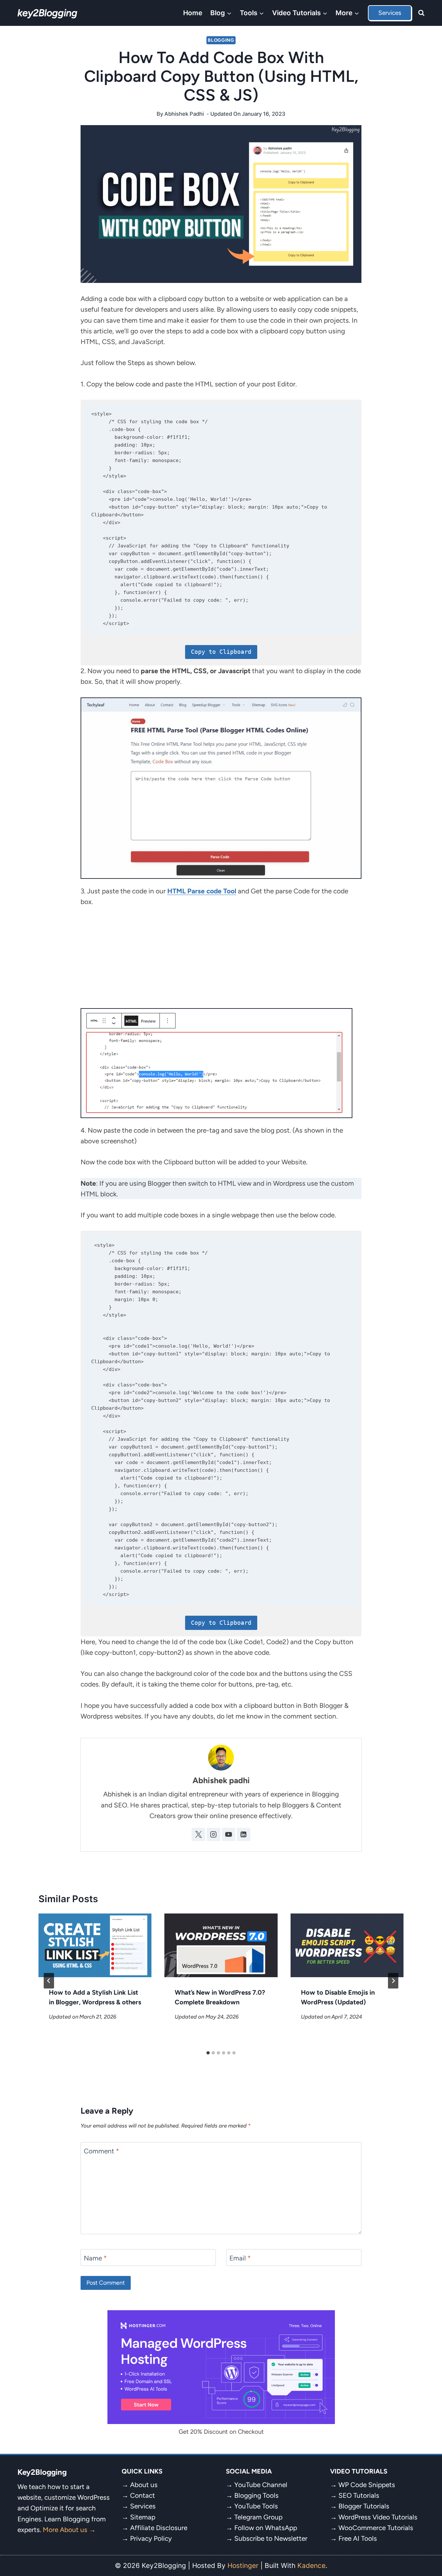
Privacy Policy (151, 2538)
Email (240, 2258)
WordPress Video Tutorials (378, 2517)
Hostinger (243, 2565)
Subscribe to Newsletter (271, 2538)
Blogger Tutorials (364, 2506)
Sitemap (143, 2517)
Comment (101, 2151)
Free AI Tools (358, 2538)
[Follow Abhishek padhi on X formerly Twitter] (198, 1835)
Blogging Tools (256, 2495)
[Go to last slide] (49, 1981)
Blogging (221, 40)
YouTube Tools (256, 2506)
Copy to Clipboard (221, 652)
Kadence (311, 2565)
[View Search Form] (421, 13)
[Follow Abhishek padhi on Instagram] (214, 1835)
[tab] (208, 2053)
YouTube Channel (261, 2485)
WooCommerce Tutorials (376, 2528)
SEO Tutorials (359, 2495)
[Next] (393, 1981)
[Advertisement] (221, 963)
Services (390, 13)
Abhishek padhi (184, 114)
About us (144, 2485)
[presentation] (95, 1945)
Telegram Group (258, 2517)
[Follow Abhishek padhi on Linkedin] (244, 1835)
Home (193, 13)
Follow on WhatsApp (266, 2528)
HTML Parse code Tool (202, 891)
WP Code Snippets (367, 2485)
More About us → (69, 2530)
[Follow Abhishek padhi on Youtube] (229, 1835)
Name (95, 2258)
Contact (143, 2495)
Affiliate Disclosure (159, 2528)
